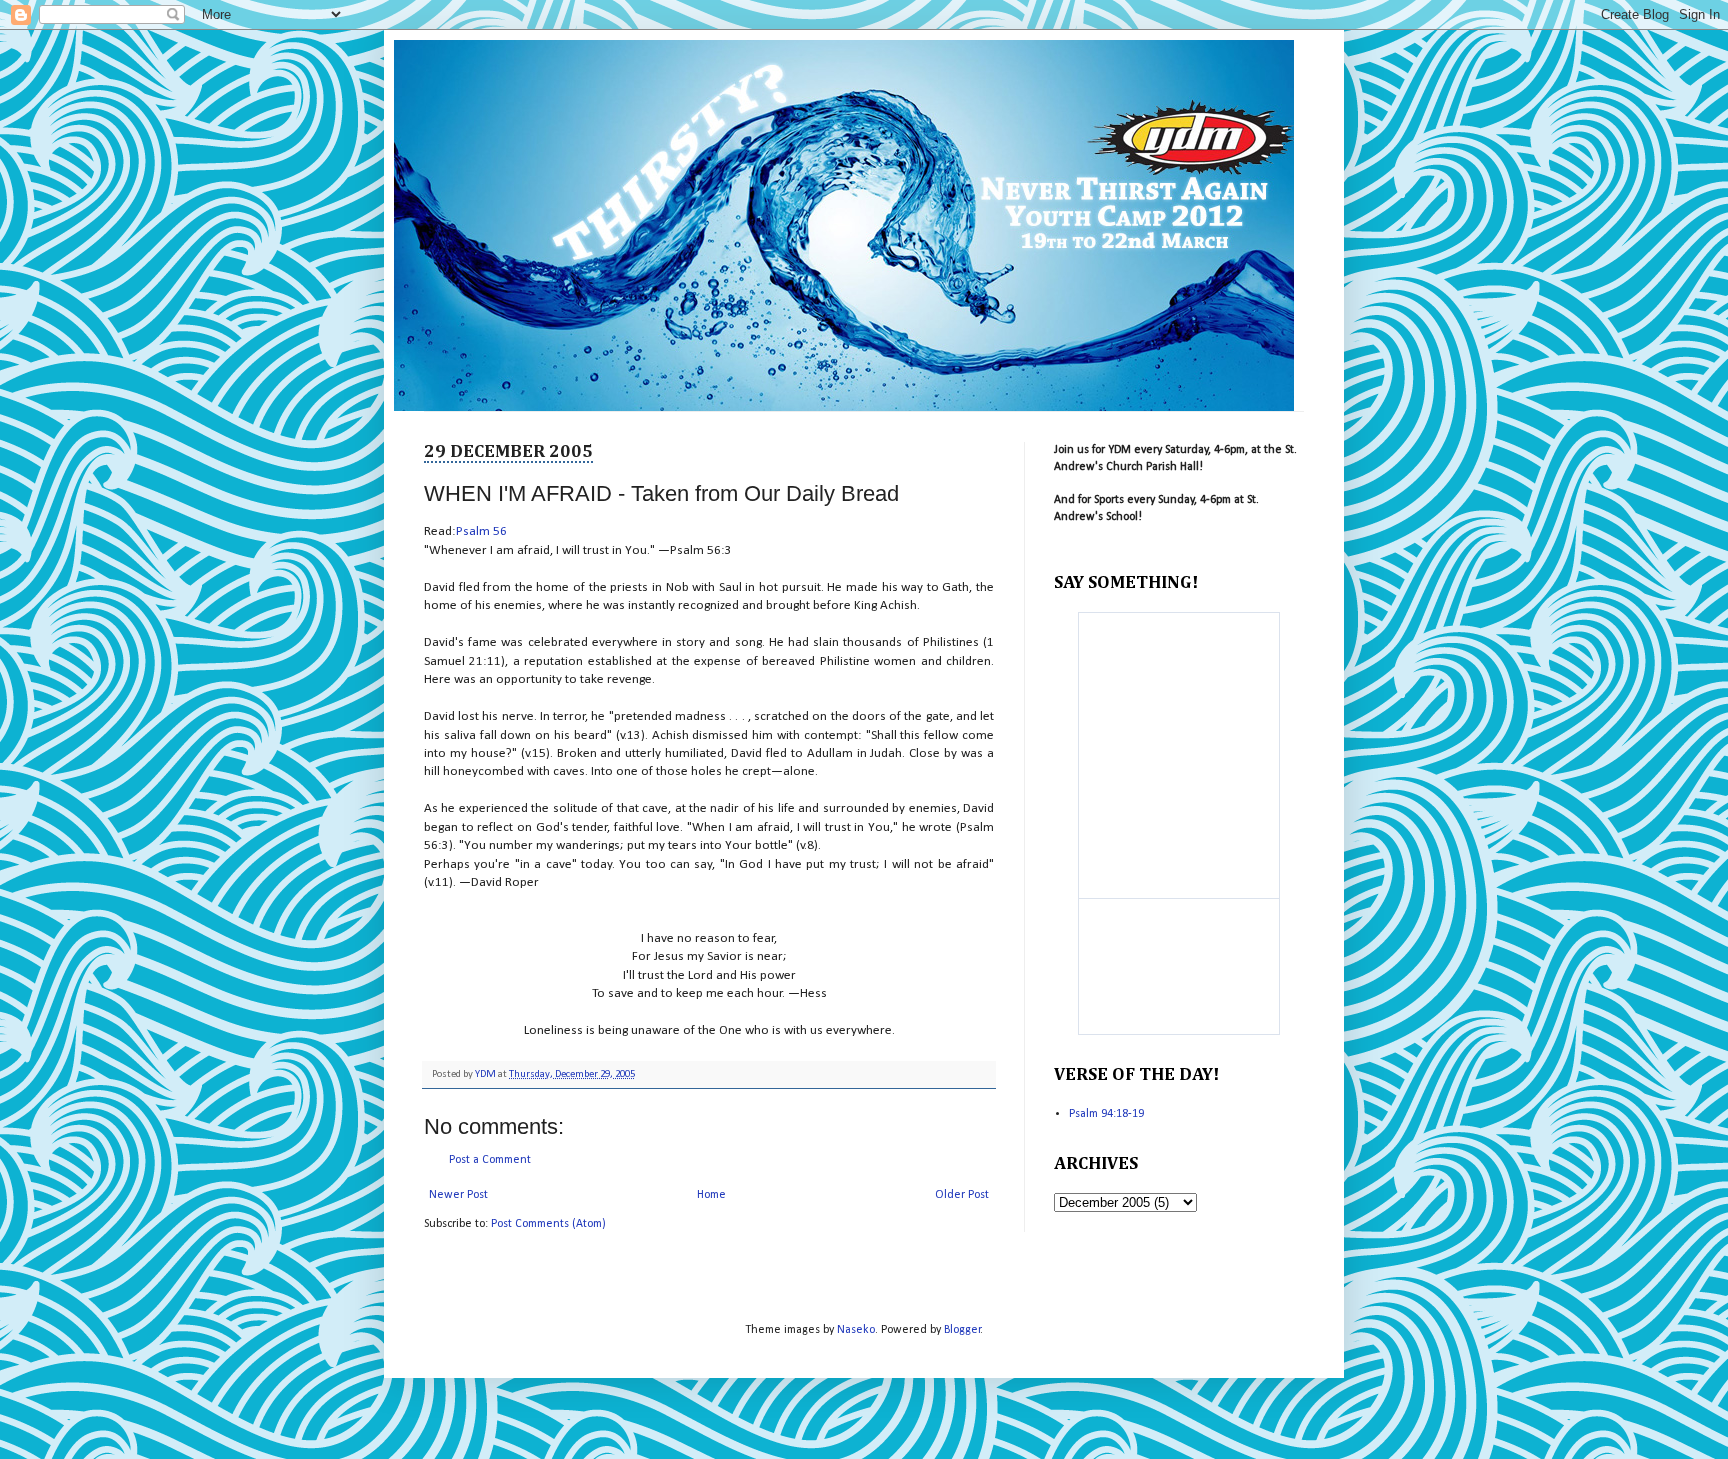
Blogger (962, 1330)
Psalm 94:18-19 (1106, 1114)
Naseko (856, 1330)
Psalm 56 (481, 531)
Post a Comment (490, 1160)
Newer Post (458, 1195)
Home (711, 1195)
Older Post (962, 1195)
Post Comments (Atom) (548, 1224)
